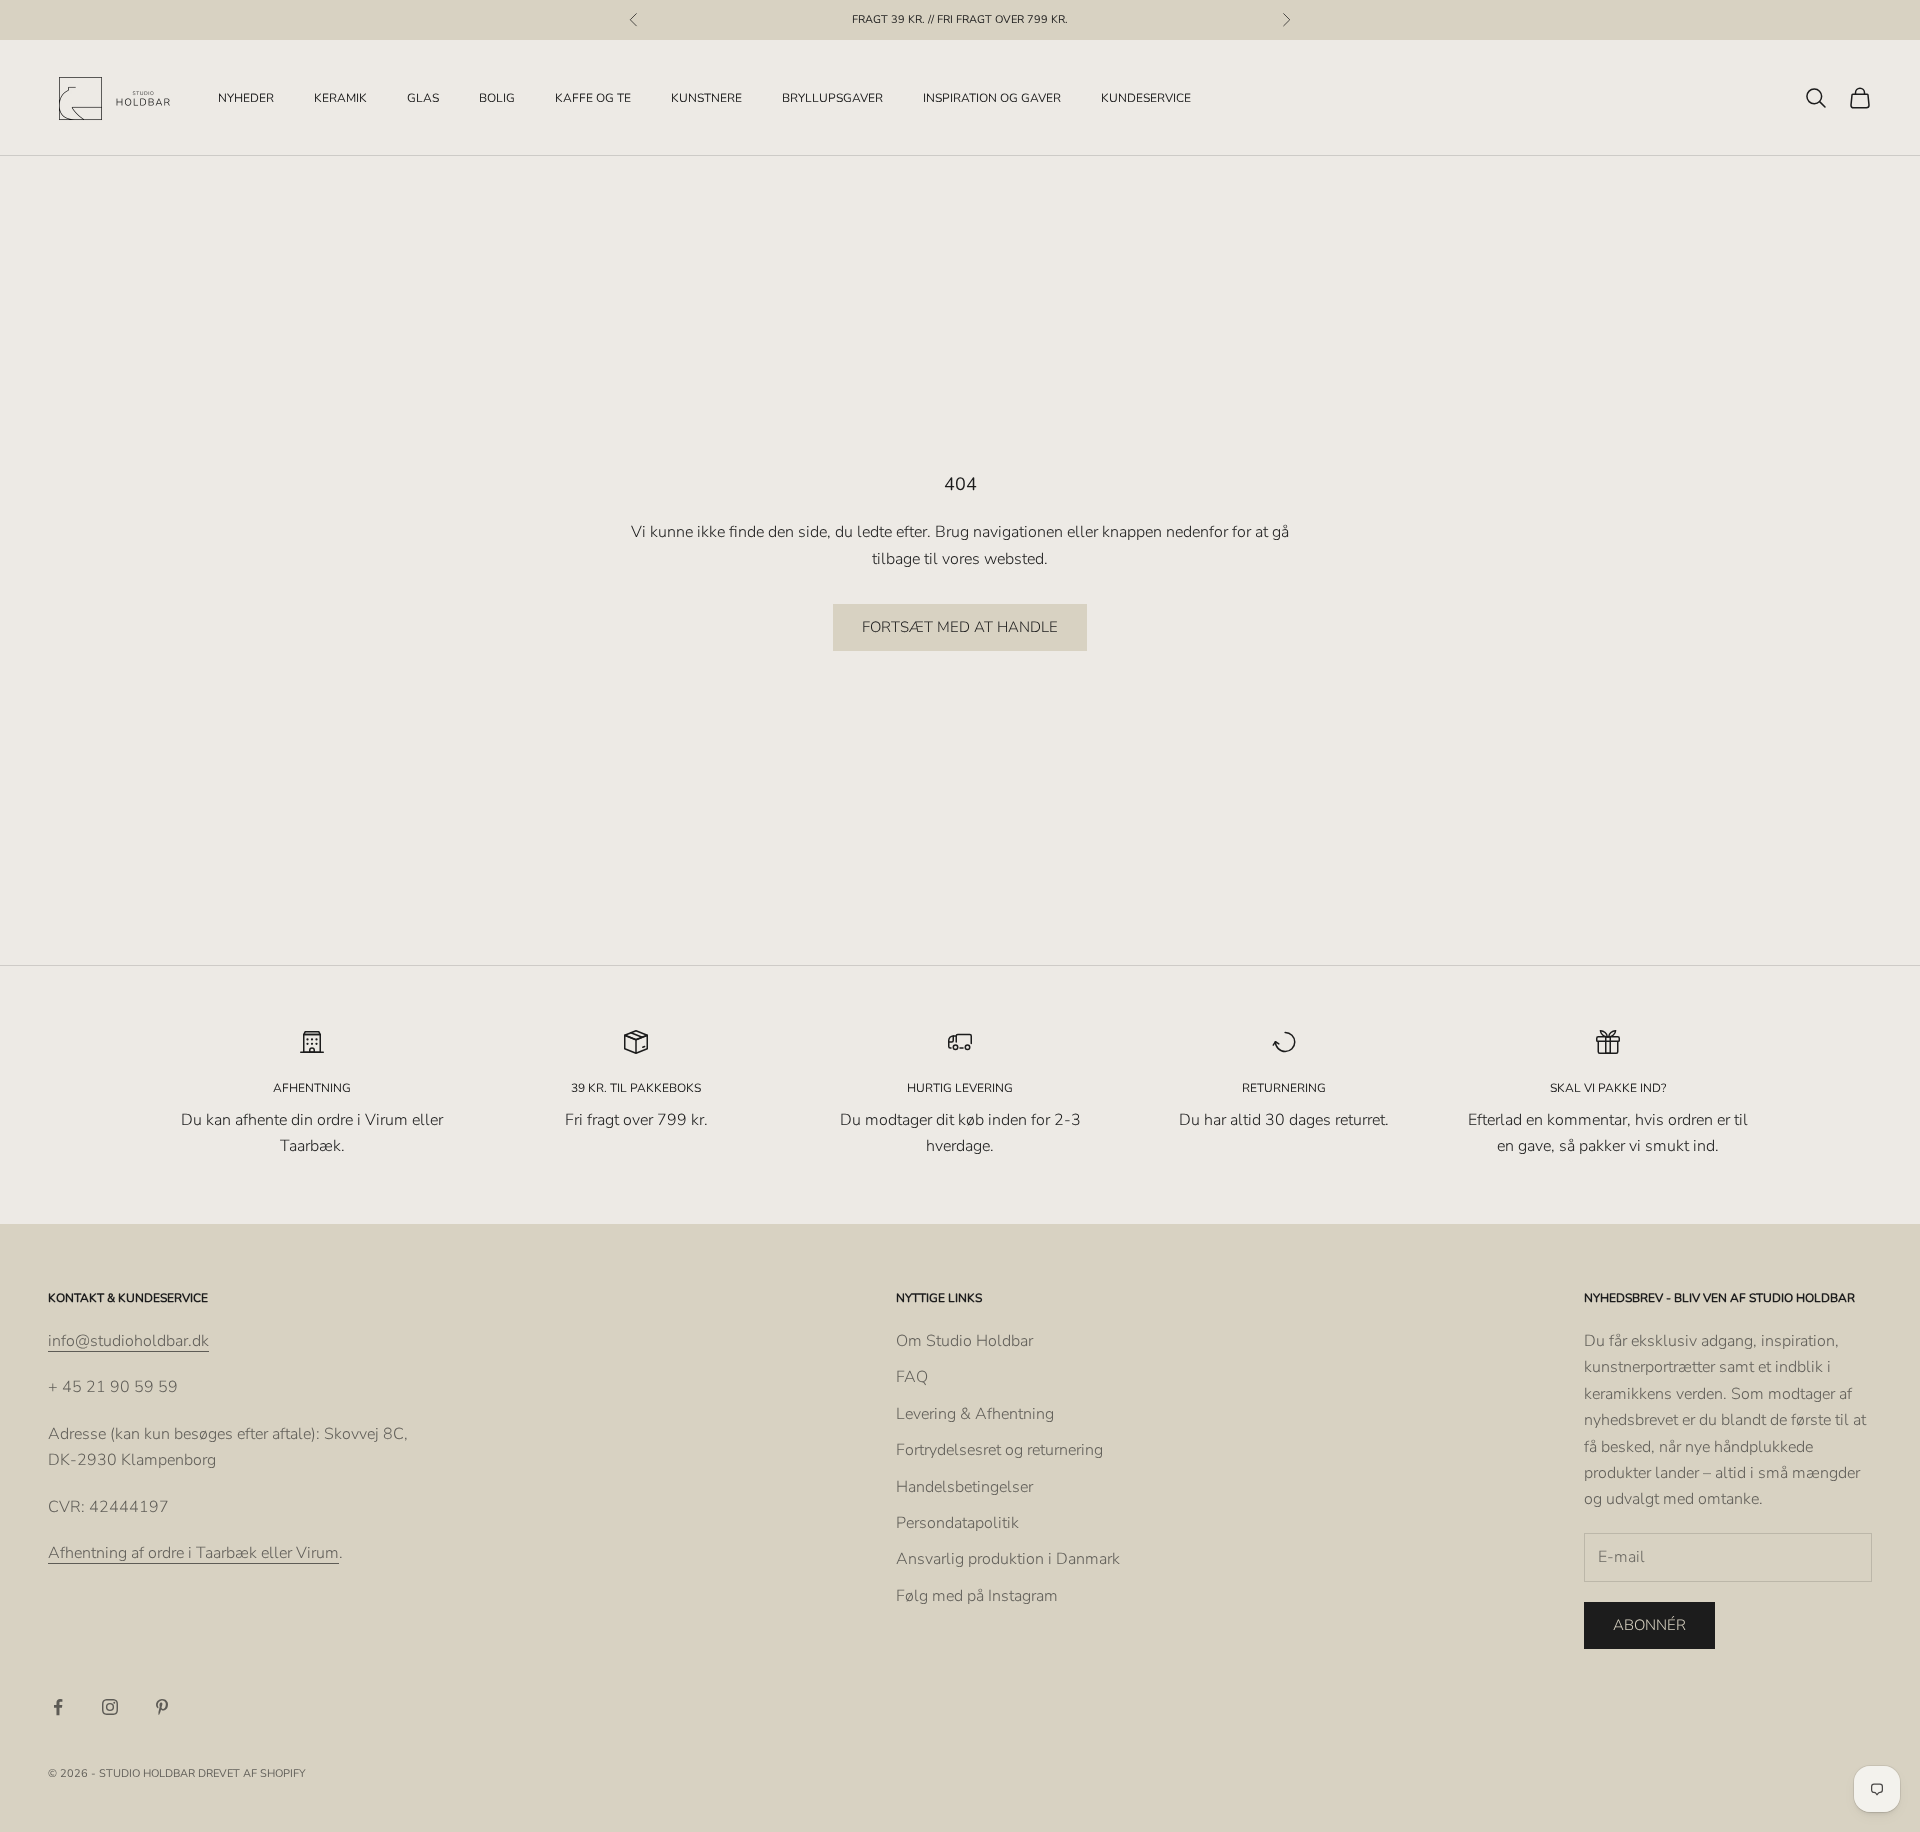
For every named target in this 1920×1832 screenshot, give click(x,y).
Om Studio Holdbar (964, 1341)
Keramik (340, 98)
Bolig (497, 98)
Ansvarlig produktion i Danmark (1008, 1559)
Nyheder (246, 98)
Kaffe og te (593, 98)
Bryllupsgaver (832, 98)
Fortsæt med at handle (960, 627)
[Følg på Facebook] (58, 1707)
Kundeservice (1146, 98)
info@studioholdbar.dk (128, 1341)
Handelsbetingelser (964, 1487)
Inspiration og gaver (992, 98)
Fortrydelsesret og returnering (999, 1450)
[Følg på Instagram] (110, 1707)
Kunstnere (706, 98)
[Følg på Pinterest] (162, 1707)
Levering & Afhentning (975, 1414)
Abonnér (1649, 1625)
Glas (423, 98)
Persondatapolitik (957, 1523)
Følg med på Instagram (977, 1596)
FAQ (912, 1377)
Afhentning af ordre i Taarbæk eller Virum (193, 1553)
